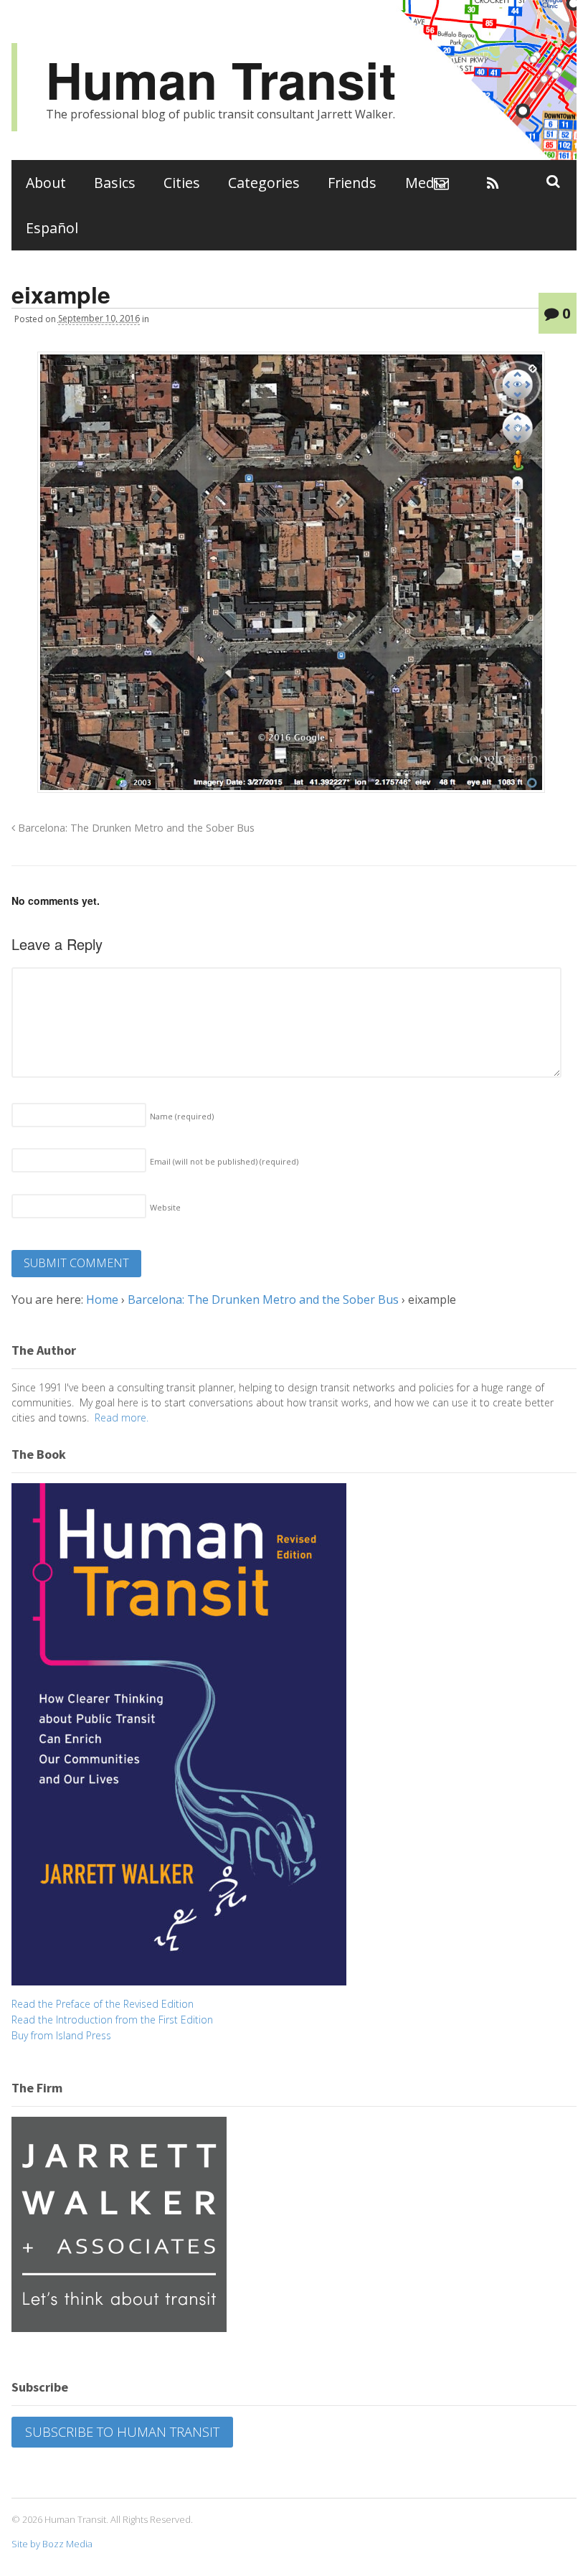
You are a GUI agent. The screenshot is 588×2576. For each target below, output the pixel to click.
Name (182, 1116)
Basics (115, 183)
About (46, 183)
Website (165, 1207)
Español (52, 228)
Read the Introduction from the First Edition (112, 2020)
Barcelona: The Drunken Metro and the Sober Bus (135, 828)
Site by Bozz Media (52, 2544)
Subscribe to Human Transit (122, 2432)
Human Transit (221, 79)
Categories (264, 183)
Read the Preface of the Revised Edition (103, 2004)
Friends (352, 183)
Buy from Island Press (61, 2035)
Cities (182, 183)
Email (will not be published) (224, 1161)
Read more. (122, 1418)
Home (102, 1299)
